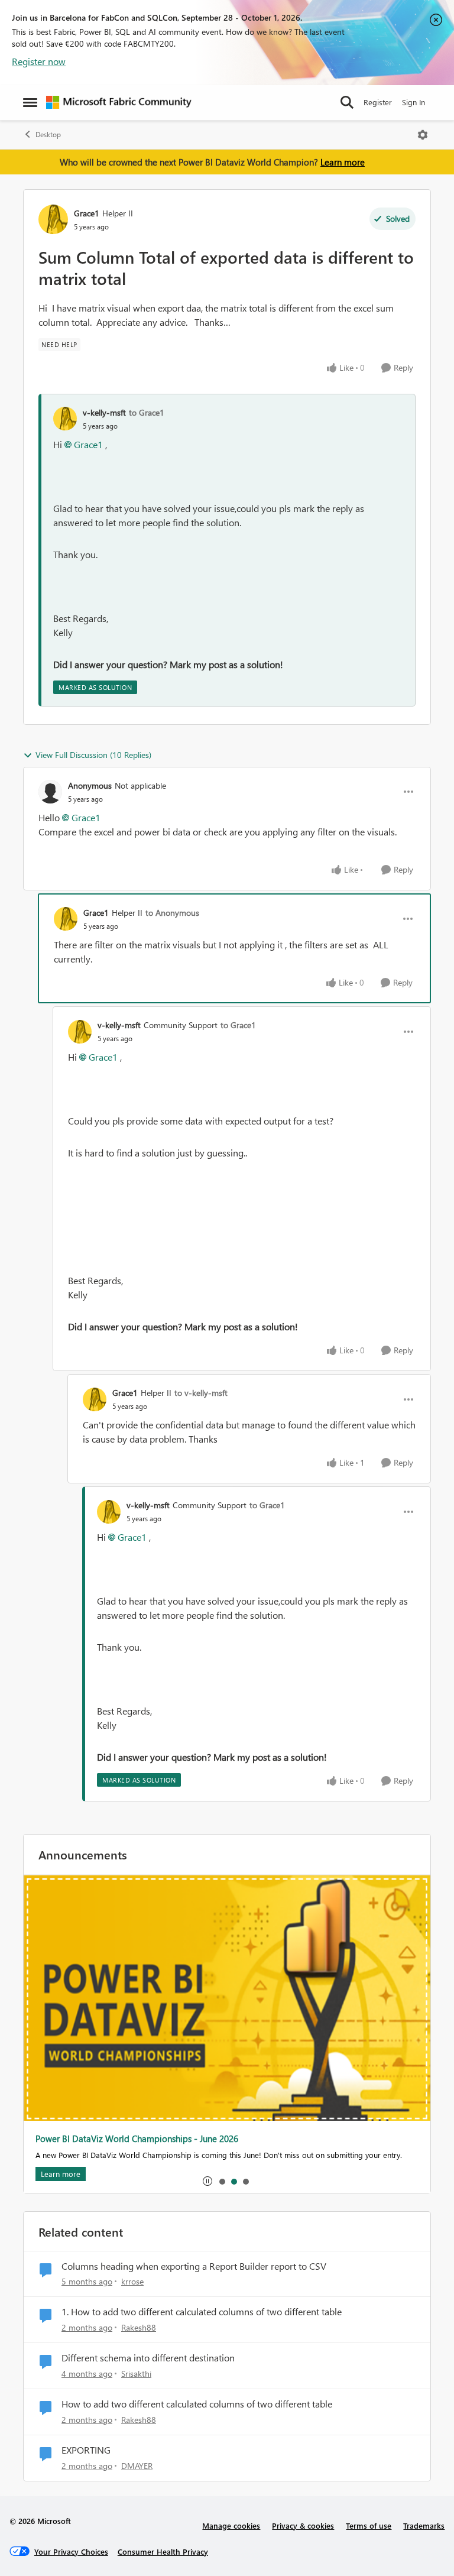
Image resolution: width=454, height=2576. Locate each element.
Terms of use (369, 2525)
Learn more (343, 162)
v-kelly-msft (104, 412)
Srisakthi (136, 2374)
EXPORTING (86, 2450)
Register (378, 102)
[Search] (347, 102)
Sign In (414, 102)
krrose (132, 2281)
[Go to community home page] (119, 102)
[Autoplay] (207, 2181)
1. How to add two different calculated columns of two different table (202, 2312)
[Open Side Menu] (30, 102)
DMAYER (137, 2466)
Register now (39, 61)
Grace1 (87, 213)
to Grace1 (147, 412)
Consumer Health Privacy (163, 2551)
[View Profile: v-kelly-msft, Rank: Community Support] (80, 1032)
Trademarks (424, 2525)
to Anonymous (172, 913)
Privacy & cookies (303, 2525)
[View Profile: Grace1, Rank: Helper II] (53, 219)
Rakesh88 (139, 2327)
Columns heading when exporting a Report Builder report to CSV (194, 2266)
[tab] (222, 2181)
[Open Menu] (423, 135)
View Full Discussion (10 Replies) (93, 755)
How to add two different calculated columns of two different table (197, 2404)
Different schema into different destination (148, 2358)
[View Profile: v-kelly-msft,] (65, 419)
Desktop (48, 135)
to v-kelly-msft (201, 1393)
